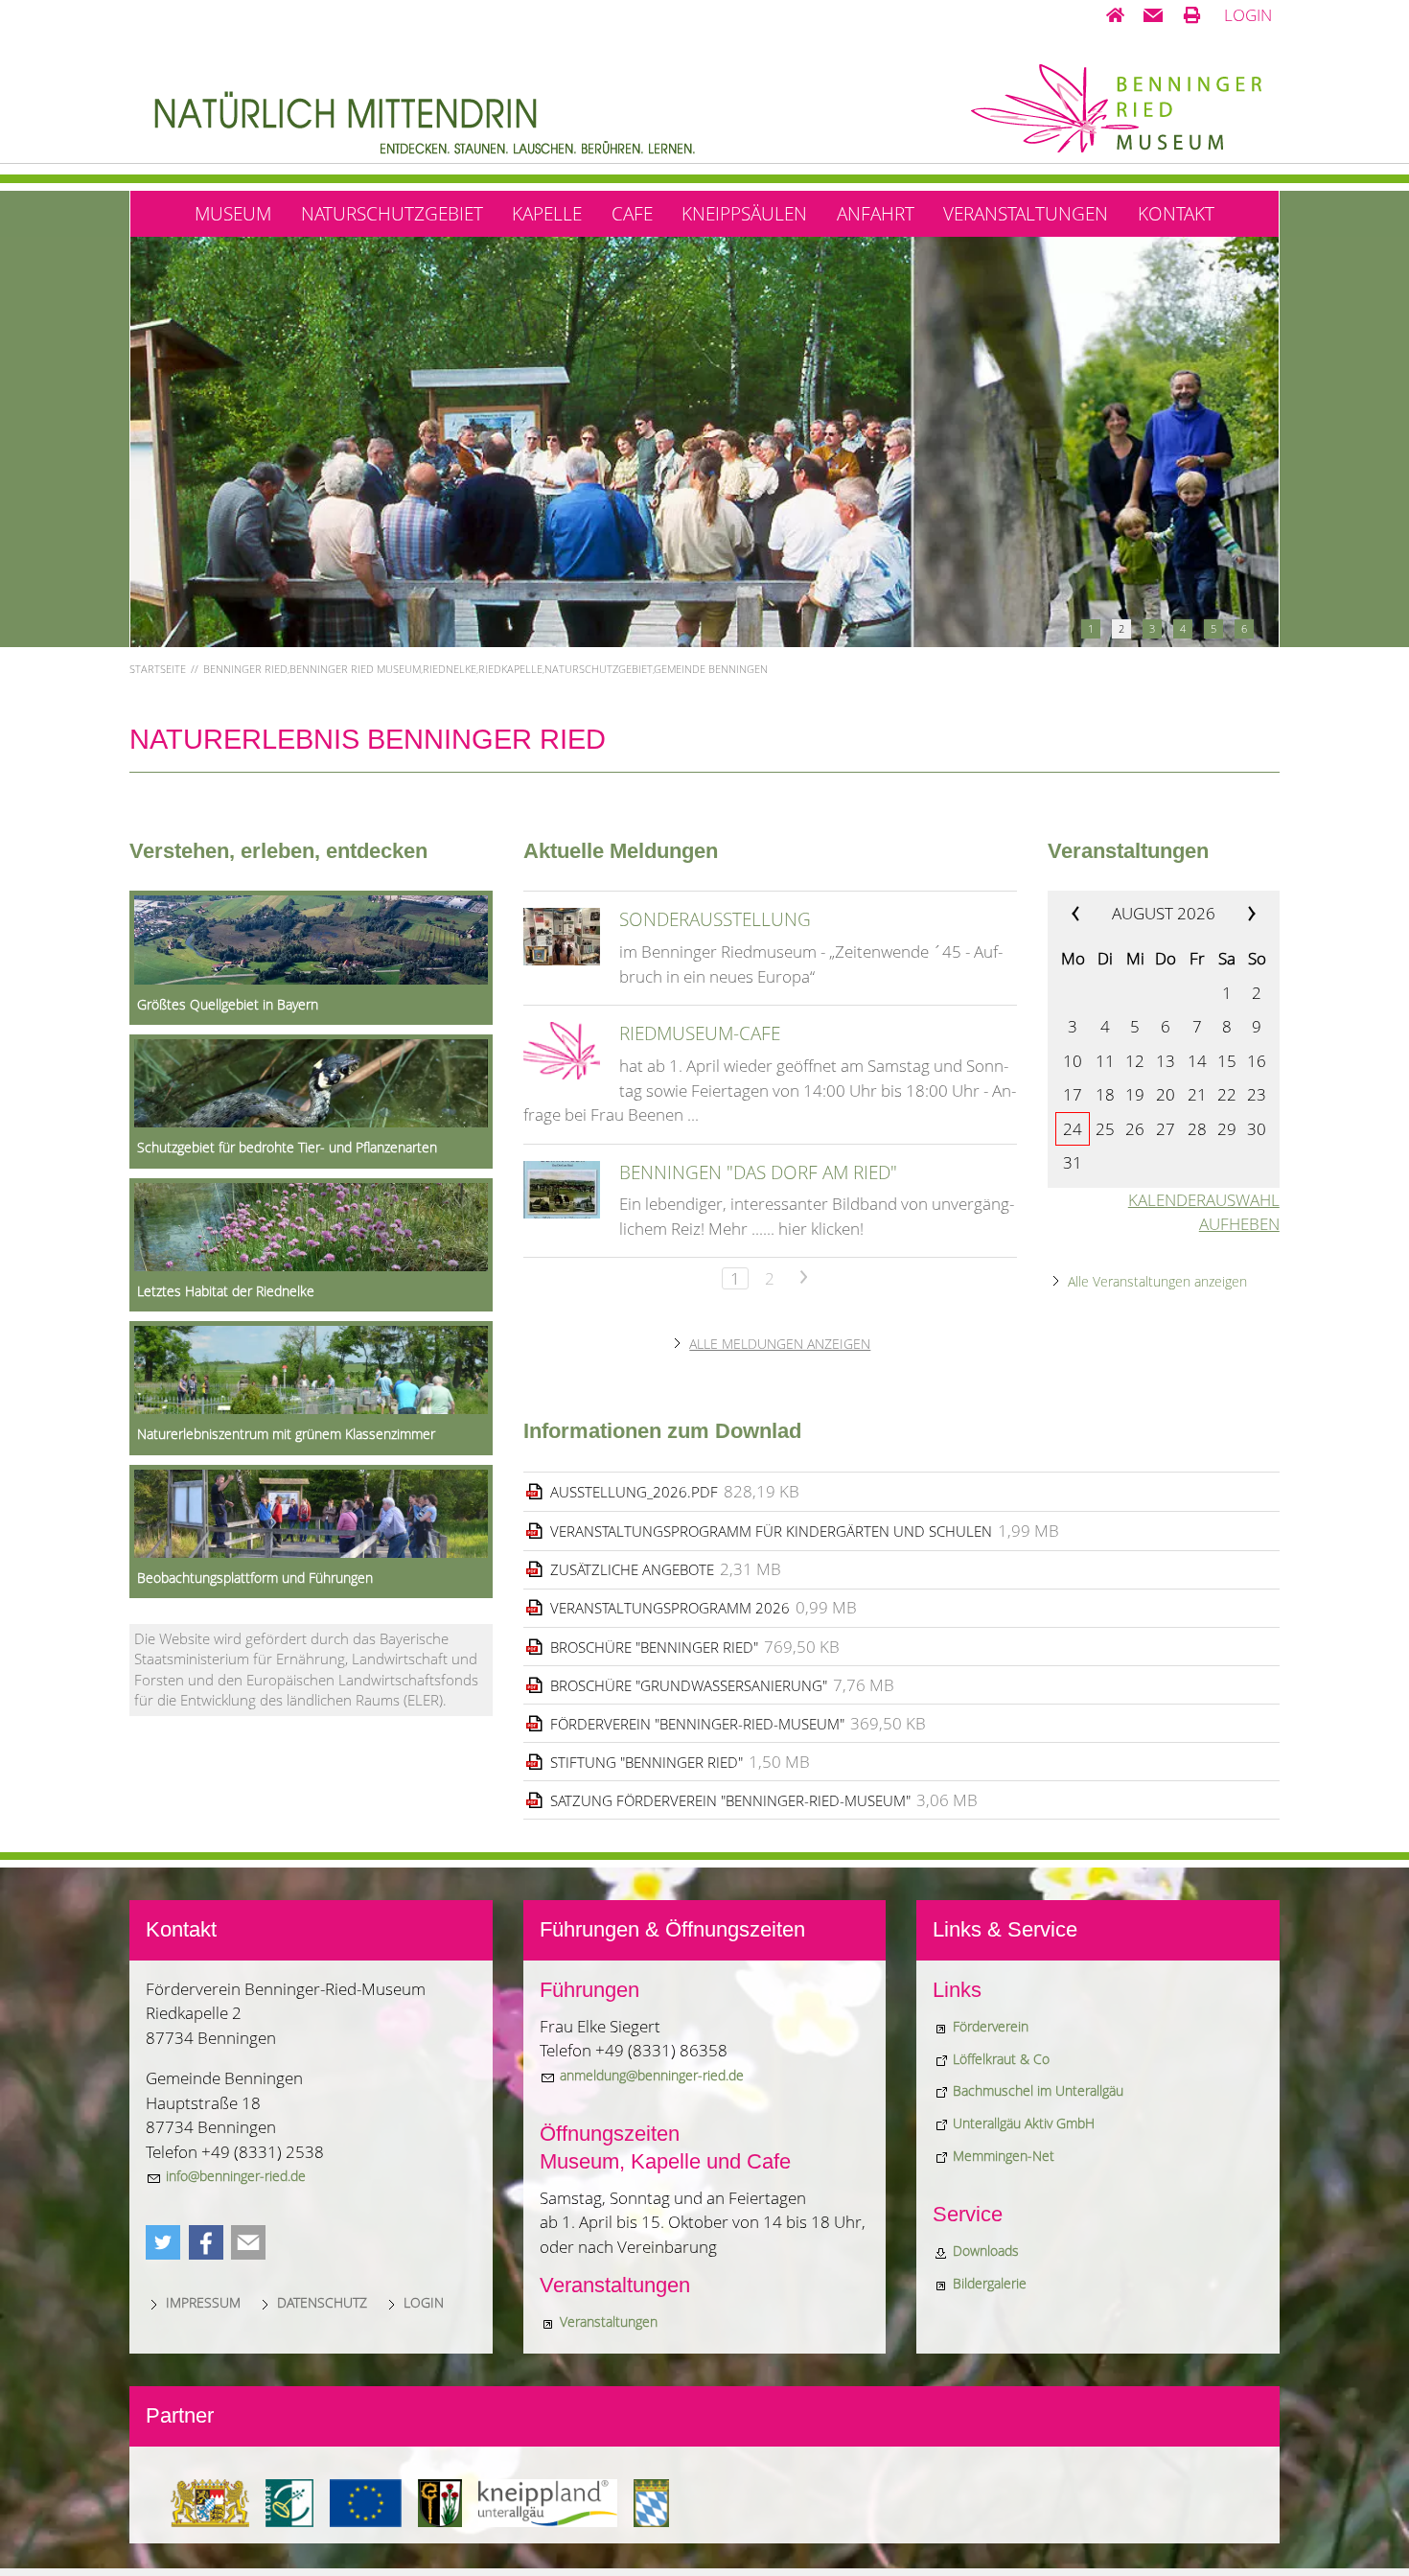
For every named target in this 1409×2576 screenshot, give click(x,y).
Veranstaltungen (1026, 213)
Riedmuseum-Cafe (700, 1033)
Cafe (632, 213)
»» (1237, 914)
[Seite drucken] (1192, 15)
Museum (233, 213)
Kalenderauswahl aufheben (1204, 1212)
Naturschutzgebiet (392, 213)
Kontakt (1176, 213)
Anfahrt (876, 213)
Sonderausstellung (715, 919)
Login (1248, 15)
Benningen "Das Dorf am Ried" (758, 1172)
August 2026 (1164, 913)
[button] (1153, 15)
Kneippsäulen (744, 213)
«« (1089, 914)
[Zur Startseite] (1115, 15)
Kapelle (547, 213)
